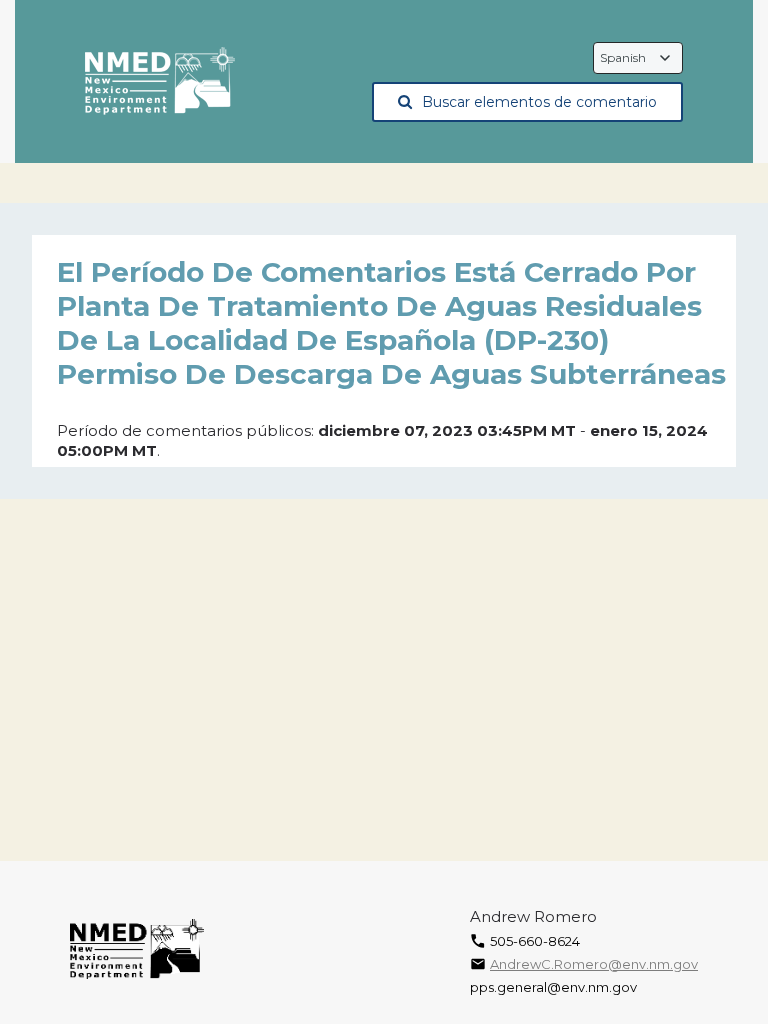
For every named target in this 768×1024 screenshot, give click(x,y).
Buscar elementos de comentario (539, 102)
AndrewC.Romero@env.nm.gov (594, 964)
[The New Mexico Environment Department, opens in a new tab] (160, 82)
